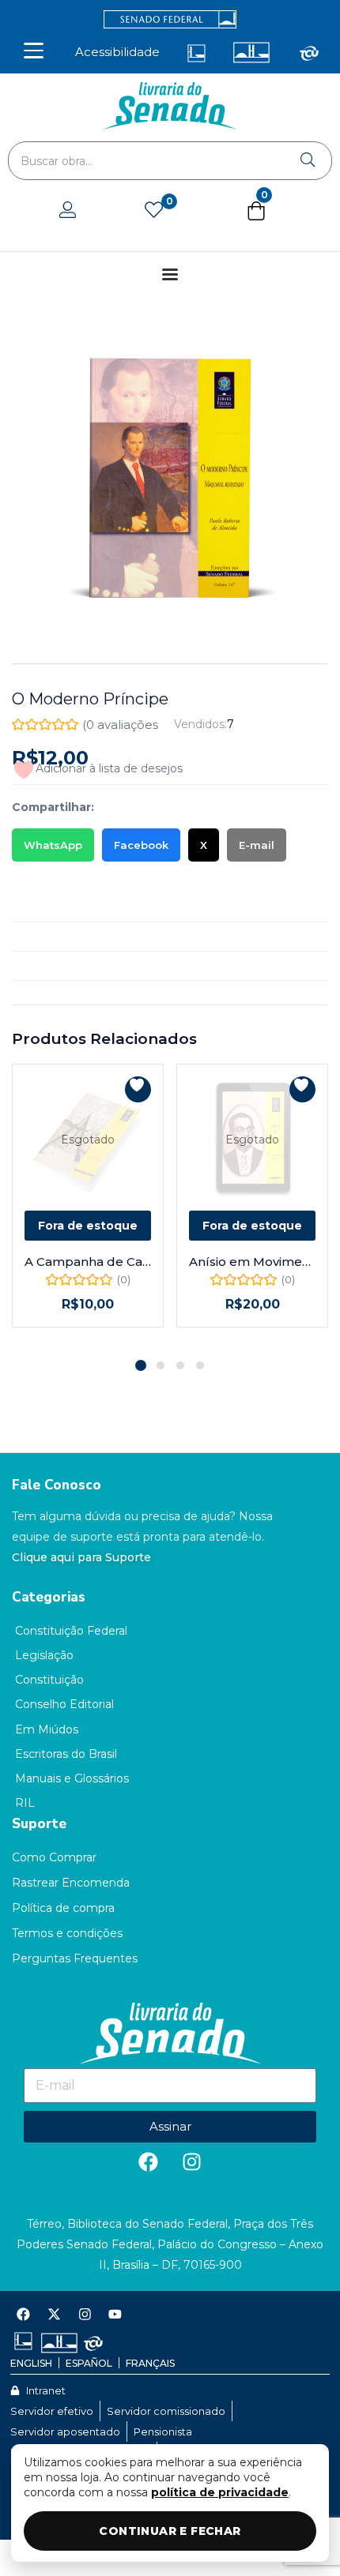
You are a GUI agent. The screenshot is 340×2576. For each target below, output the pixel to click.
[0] (154, 211)
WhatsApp (53, 845)
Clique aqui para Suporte (81, 1557)
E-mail (257, 845)
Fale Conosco (57, 1485)
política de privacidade (220, 2492)
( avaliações (120, 725)
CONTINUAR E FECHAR (170, 2531)
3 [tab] (180, 1365)
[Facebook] (149, 2162)
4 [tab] (200, 1365)
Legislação (44, 1655)
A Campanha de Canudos (88, 1262)
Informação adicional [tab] (71, 937)
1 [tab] (141, 1365)
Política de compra (63, 1908)
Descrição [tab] (40, 907)
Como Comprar (54, 1857)
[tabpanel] (88, 1205)
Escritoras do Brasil (66, 1754)
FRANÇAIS (150, 2363)
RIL (25, 1803)
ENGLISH (31, 2363)
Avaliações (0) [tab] (51, 966)
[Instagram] (192, 2162)
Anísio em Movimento (252, 1262)
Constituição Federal (71, 1631)
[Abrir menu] (34, 51)
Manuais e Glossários (72, 1778)
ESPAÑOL (89, 2363)
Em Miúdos (47, 1729)
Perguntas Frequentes (75, 1958)
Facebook (141, 845)
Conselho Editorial (64, 1704)
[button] (256, 214)
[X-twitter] (55, 2315)
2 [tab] (161, 1365)
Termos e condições (67, 1933)
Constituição (49, 1680)
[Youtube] (115, 2315)
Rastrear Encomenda (71, 1883)
